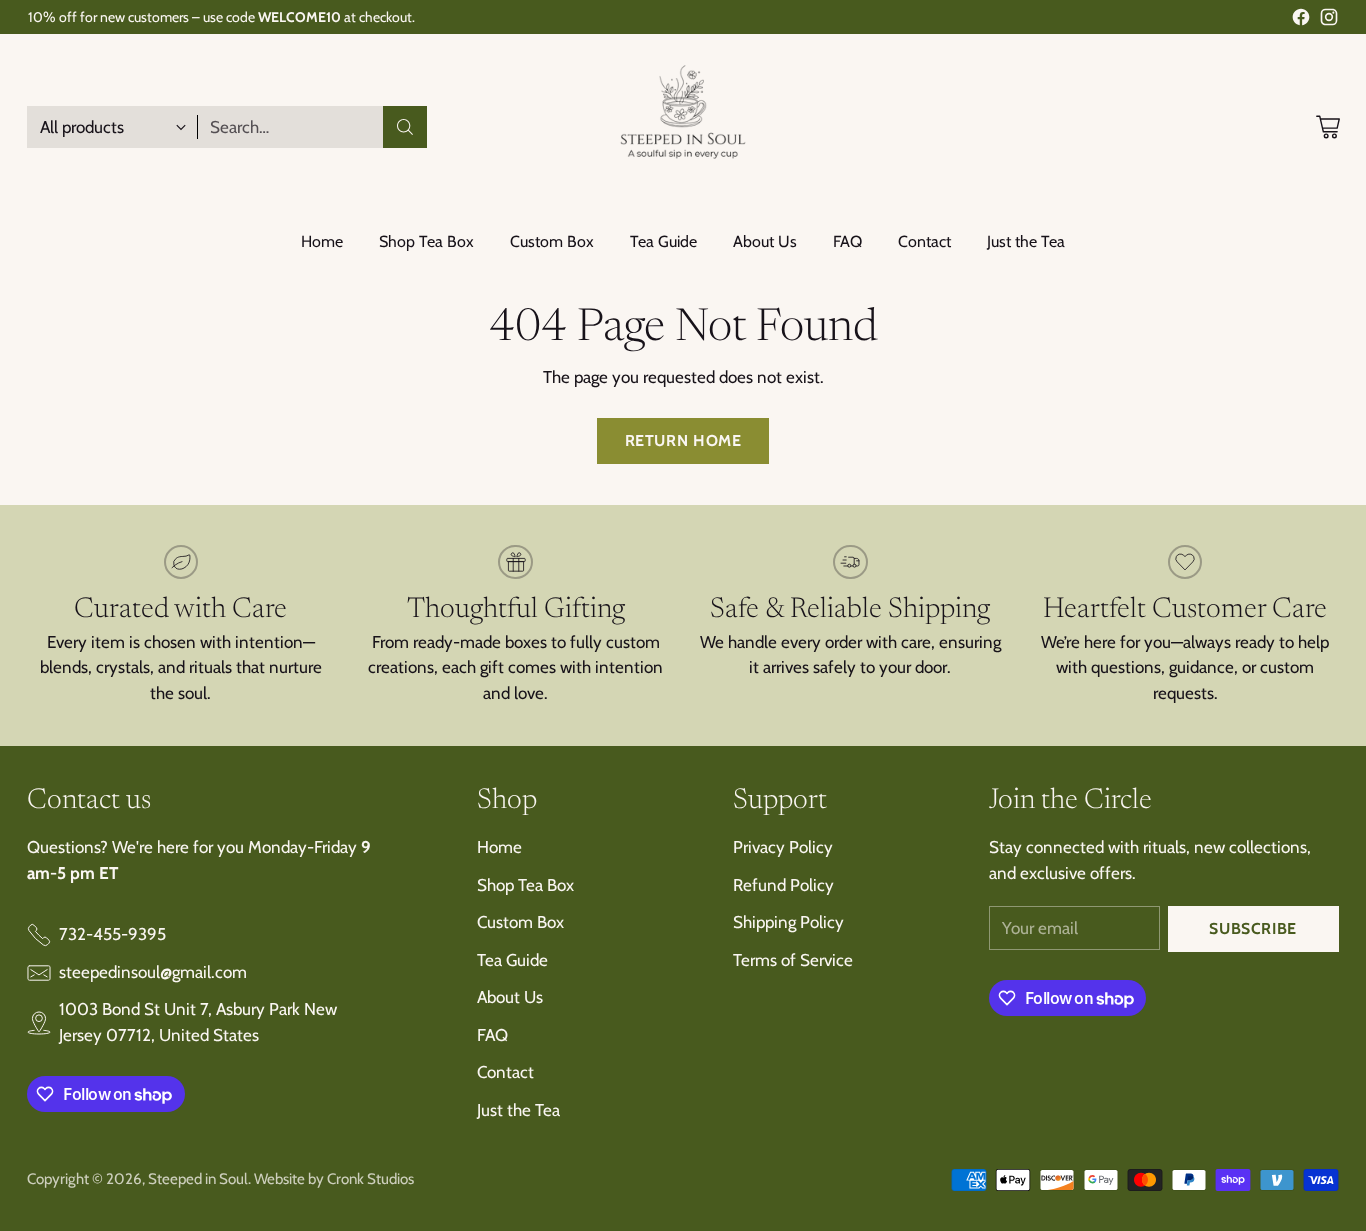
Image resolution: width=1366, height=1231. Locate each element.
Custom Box (520, 922)
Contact (505, 1072)
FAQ (492, 1035)
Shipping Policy (788, 922)
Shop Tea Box (525, 885)
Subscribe (1253, 928)
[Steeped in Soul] (683, 127)
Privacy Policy (783, 847)
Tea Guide (512, 960)
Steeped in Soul (198, 1178)
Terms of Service (793, 960)
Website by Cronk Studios (334, 1178)
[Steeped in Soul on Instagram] (1329, 21)
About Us (510, 997)
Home (499, 847)
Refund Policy (783, 885)
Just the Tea (518, 1110)
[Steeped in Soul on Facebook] (1301, 21)
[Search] (405, 127)
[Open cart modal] (1328, 127)
